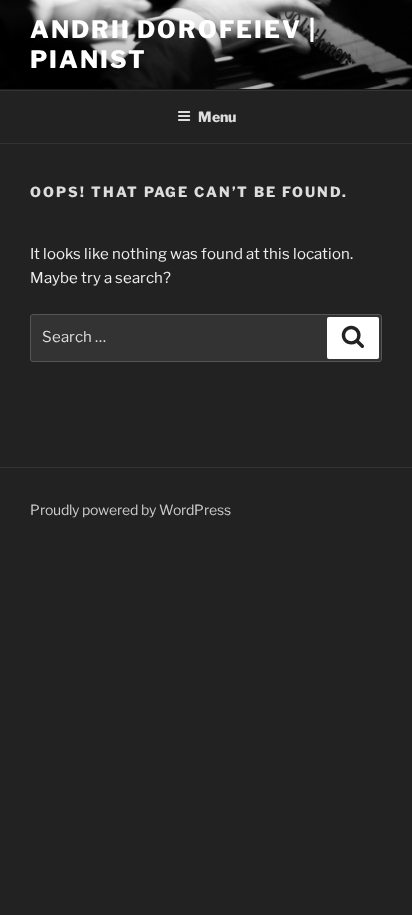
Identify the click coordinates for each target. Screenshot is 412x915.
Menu (217, 116)
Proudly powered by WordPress (130, 509)
